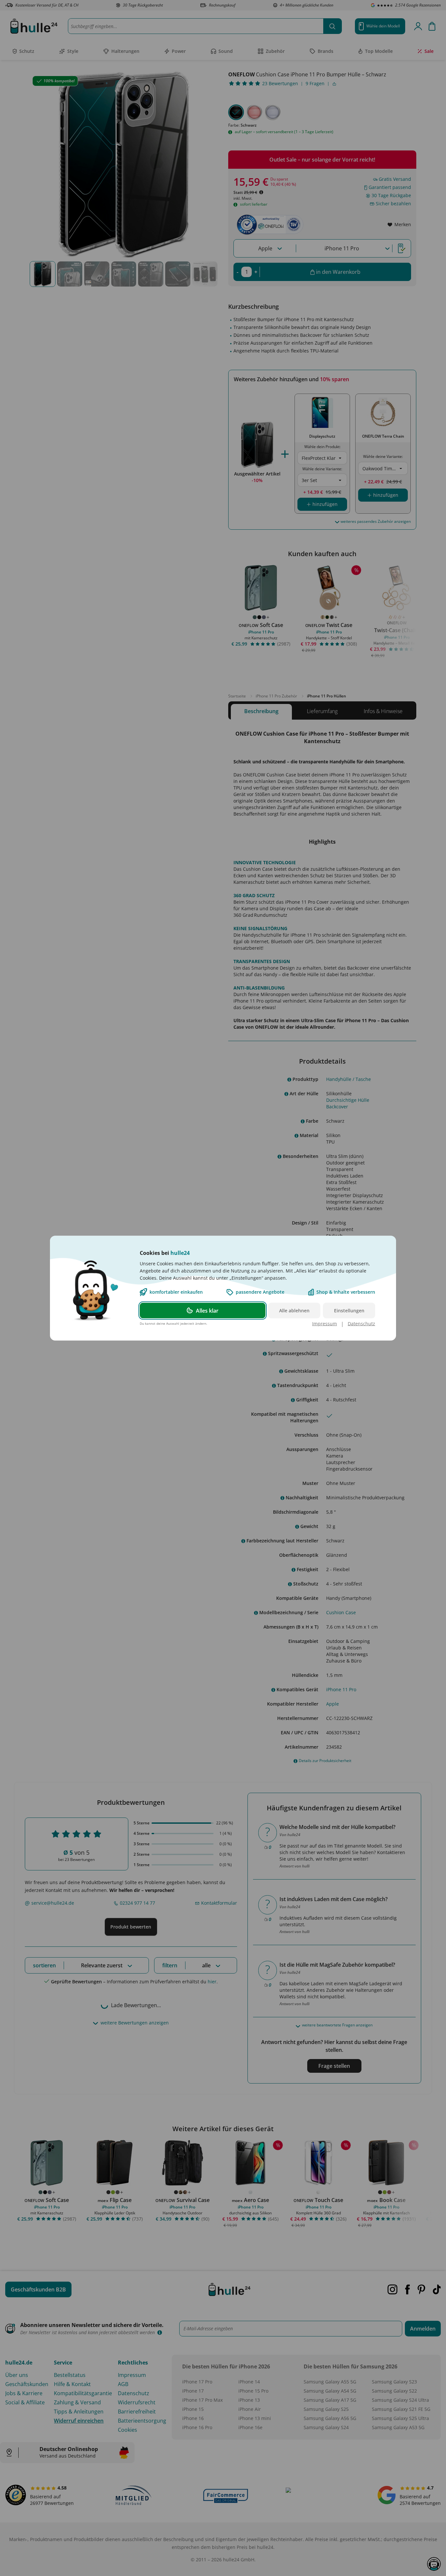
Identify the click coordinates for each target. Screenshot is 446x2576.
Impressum (325, 1323)
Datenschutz (361, 1323)
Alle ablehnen (294, 1310)
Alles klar (207, 1310)
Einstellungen (349, 1310)
